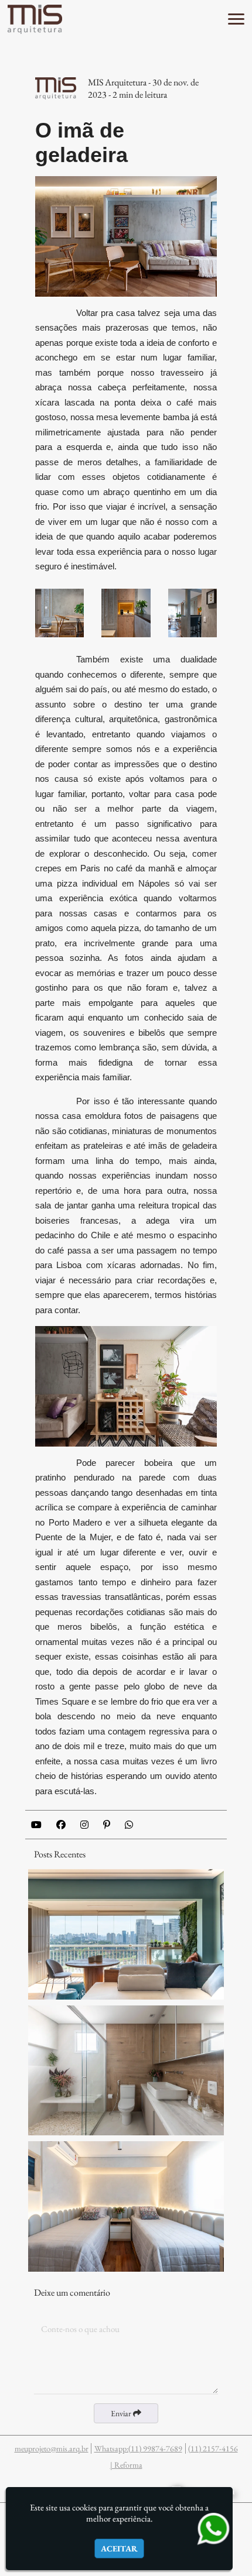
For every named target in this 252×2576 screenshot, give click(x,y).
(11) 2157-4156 (213, 2448)
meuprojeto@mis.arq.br (52, 2448)
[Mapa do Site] (33, 2486)
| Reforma (126, 2465)
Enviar (122, 2413)
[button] (236, 19)
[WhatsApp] (213, 2528)
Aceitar (119, 2548)
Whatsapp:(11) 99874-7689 (138, 2448)
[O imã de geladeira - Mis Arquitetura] (35, 19)
